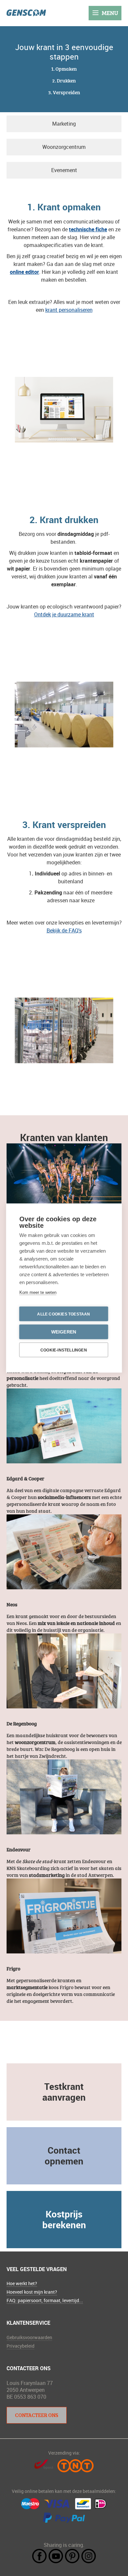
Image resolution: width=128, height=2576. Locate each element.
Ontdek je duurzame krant (64, 614)
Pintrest (72, 2556)
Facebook (39, 2556)
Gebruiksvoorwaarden (29, 2337)
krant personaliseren (69, 310)
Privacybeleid (21, 2346)
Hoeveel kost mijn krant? (32, 2292)
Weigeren (64, 1332)
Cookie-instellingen (64, 1350)
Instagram (89, 2556)
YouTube (56, 2556)
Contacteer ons (37, 2415)
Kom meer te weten (38, 1292)
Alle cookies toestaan (64, 1314)
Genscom (26, 13)
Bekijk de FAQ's (64, 930)
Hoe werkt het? (22, 2283)
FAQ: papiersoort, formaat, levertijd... (45, 2300)
